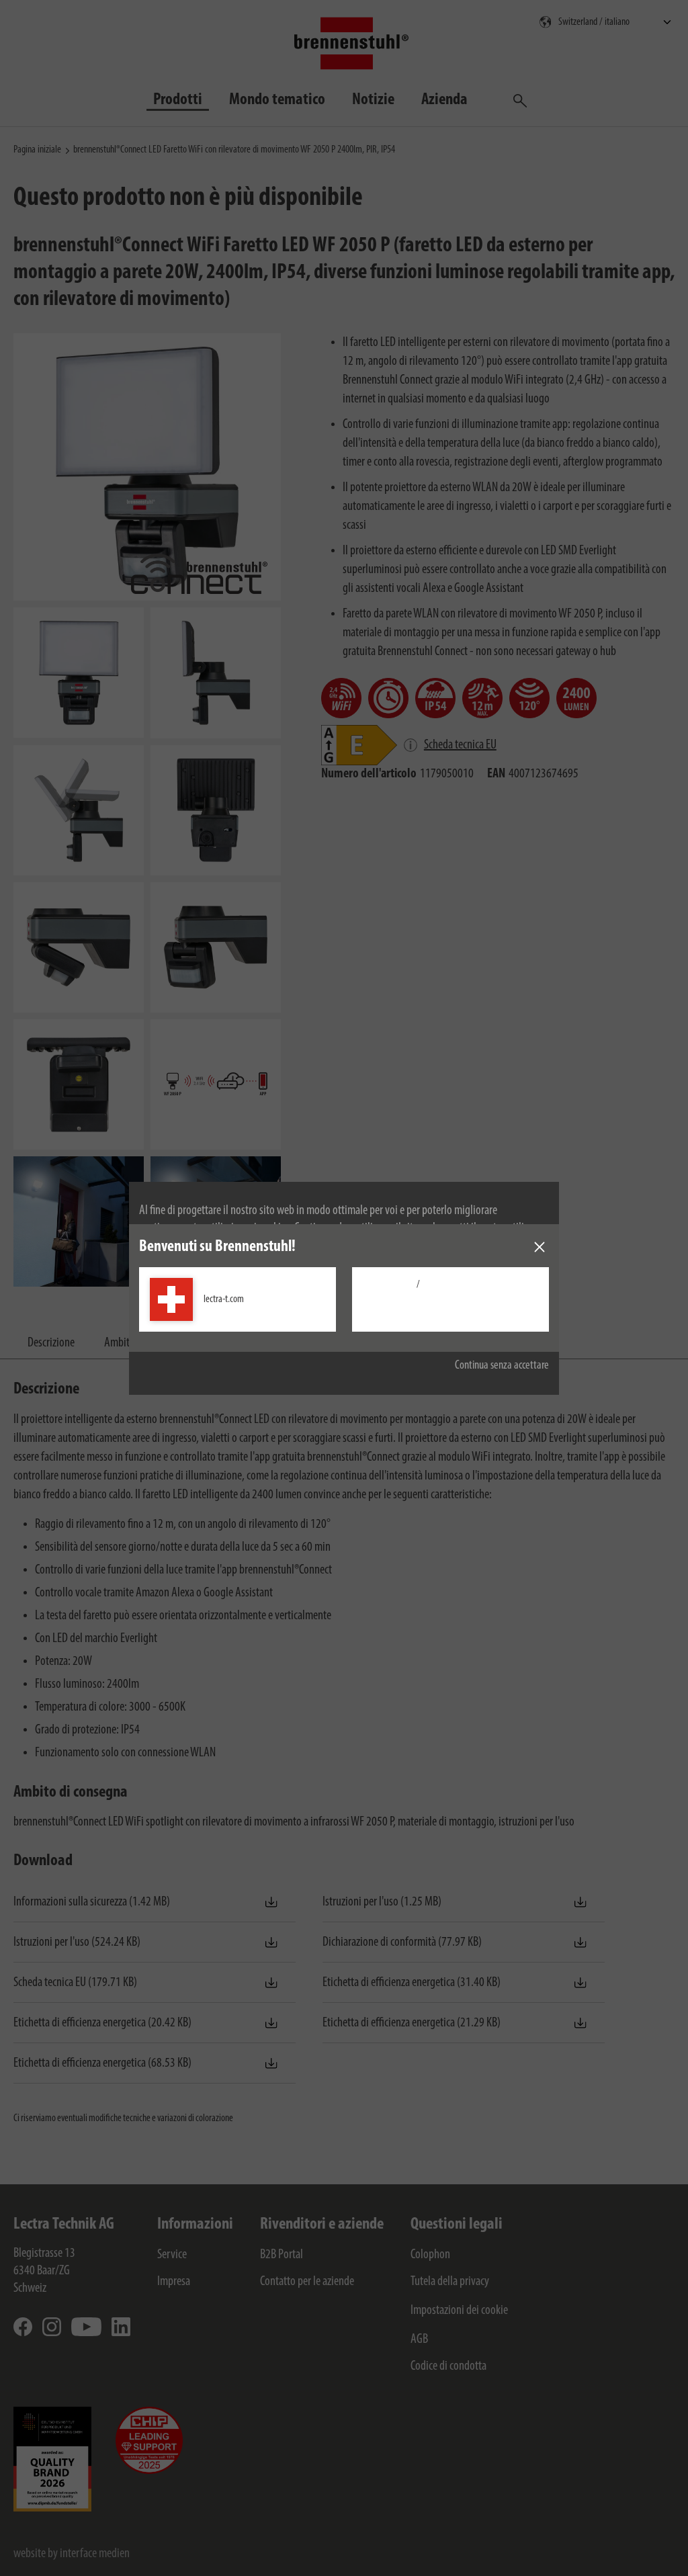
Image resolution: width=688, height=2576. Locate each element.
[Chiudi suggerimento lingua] (540, 1247)
